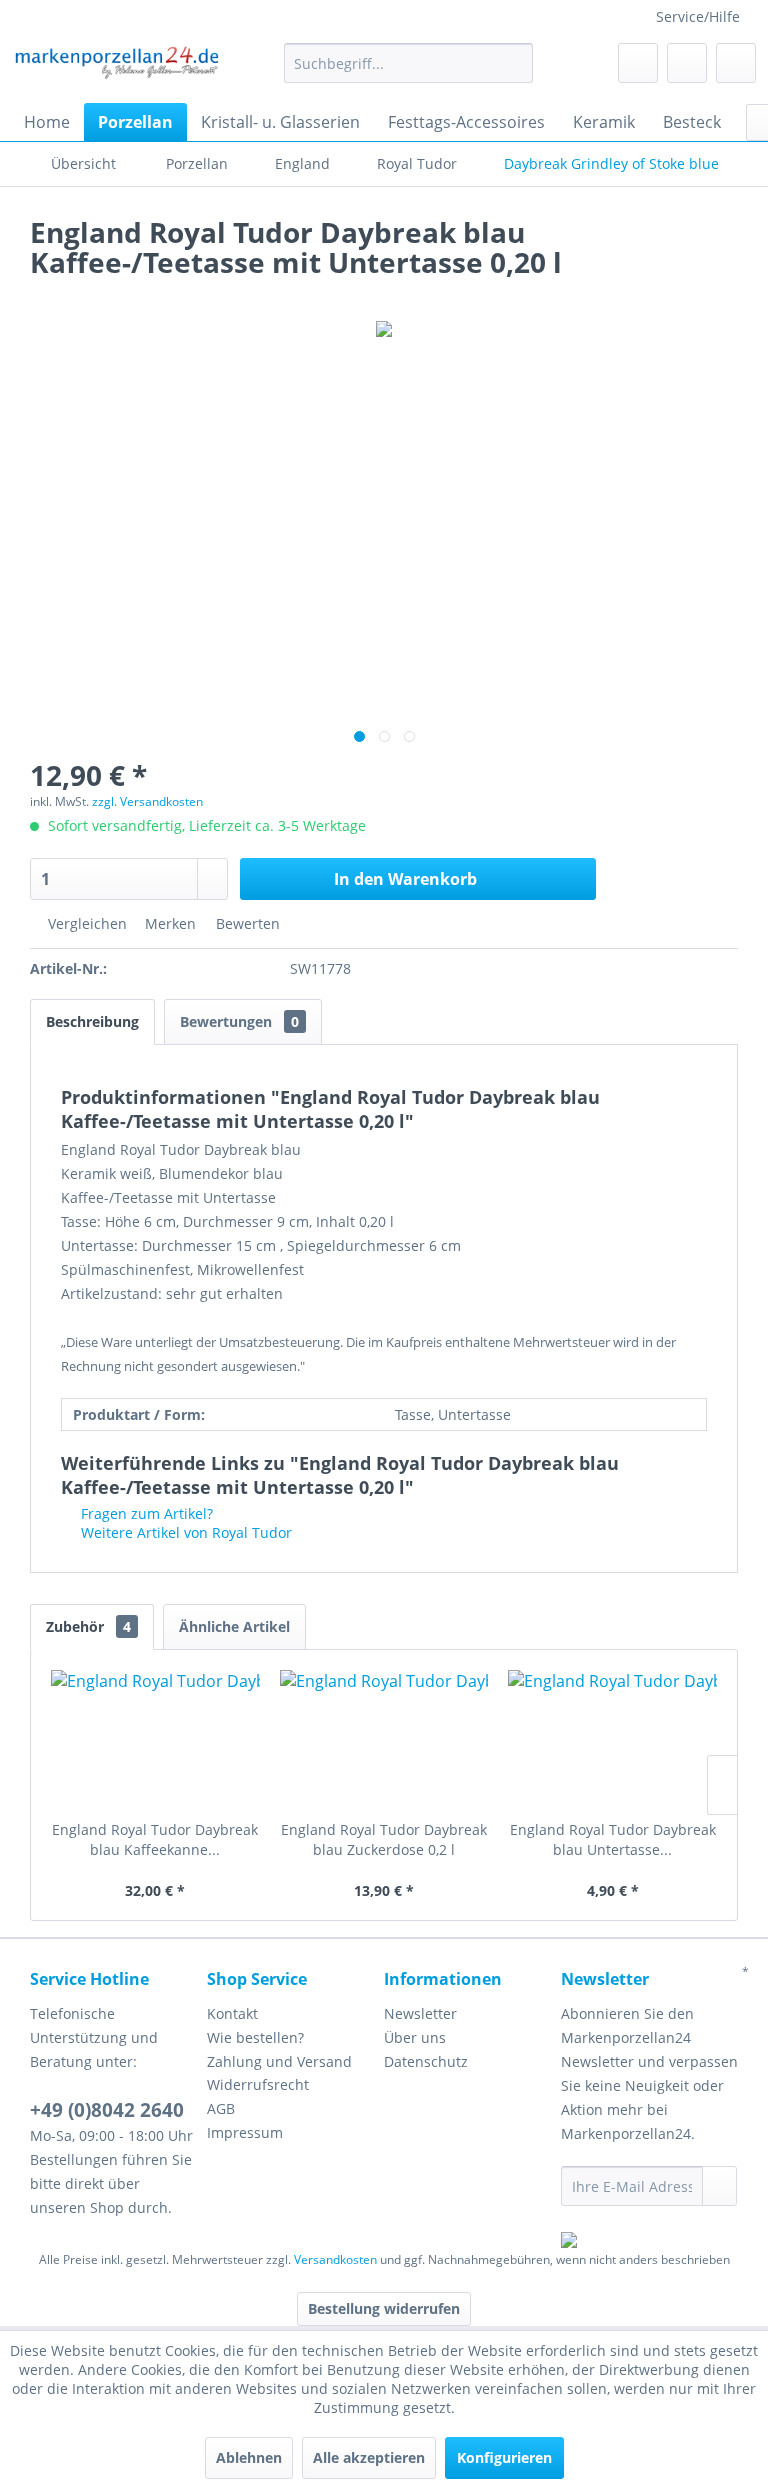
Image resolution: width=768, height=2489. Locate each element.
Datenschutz (426, 2061)
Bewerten (246, 923)
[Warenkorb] (736, 63)
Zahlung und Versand (279, 2061)
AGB (221, 2108)
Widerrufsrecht (258, 2084)
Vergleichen (85, 923)
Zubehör (88, 1626)
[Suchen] (514, 63)
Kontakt (232, 2013)
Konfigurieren (504, 2457)
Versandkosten (335, 2259)
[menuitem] (409, 63)
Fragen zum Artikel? (145, 1513)
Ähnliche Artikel (234, 1626)
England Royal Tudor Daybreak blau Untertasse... (613, 1839)
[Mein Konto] (687, 63)
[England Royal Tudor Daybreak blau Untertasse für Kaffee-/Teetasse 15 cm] (612, 1740)
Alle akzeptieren (369, 2457)
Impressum (245, 2132)
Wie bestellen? (255, 2037)
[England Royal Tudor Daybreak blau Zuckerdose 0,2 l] (384, 1740)
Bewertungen (239, 1021)
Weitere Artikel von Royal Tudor (184, 1532)
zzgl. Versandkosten (147, 801)
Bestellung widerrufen (384, 2308)
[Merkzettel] (638, 63)
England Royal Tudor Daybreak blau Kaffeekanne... (155, 1839)
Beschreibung (92, 1021)
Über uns (415, 2037)
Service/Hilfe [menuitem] (698, 16)
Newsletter (420, 2013)
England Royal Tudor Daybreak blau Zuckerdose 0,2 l (384, 1839)
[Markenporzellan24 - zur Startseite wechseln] (116, 68)
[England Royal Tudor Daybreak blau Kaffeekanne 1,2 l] (155, 1740)
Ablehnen (249, 2457)
